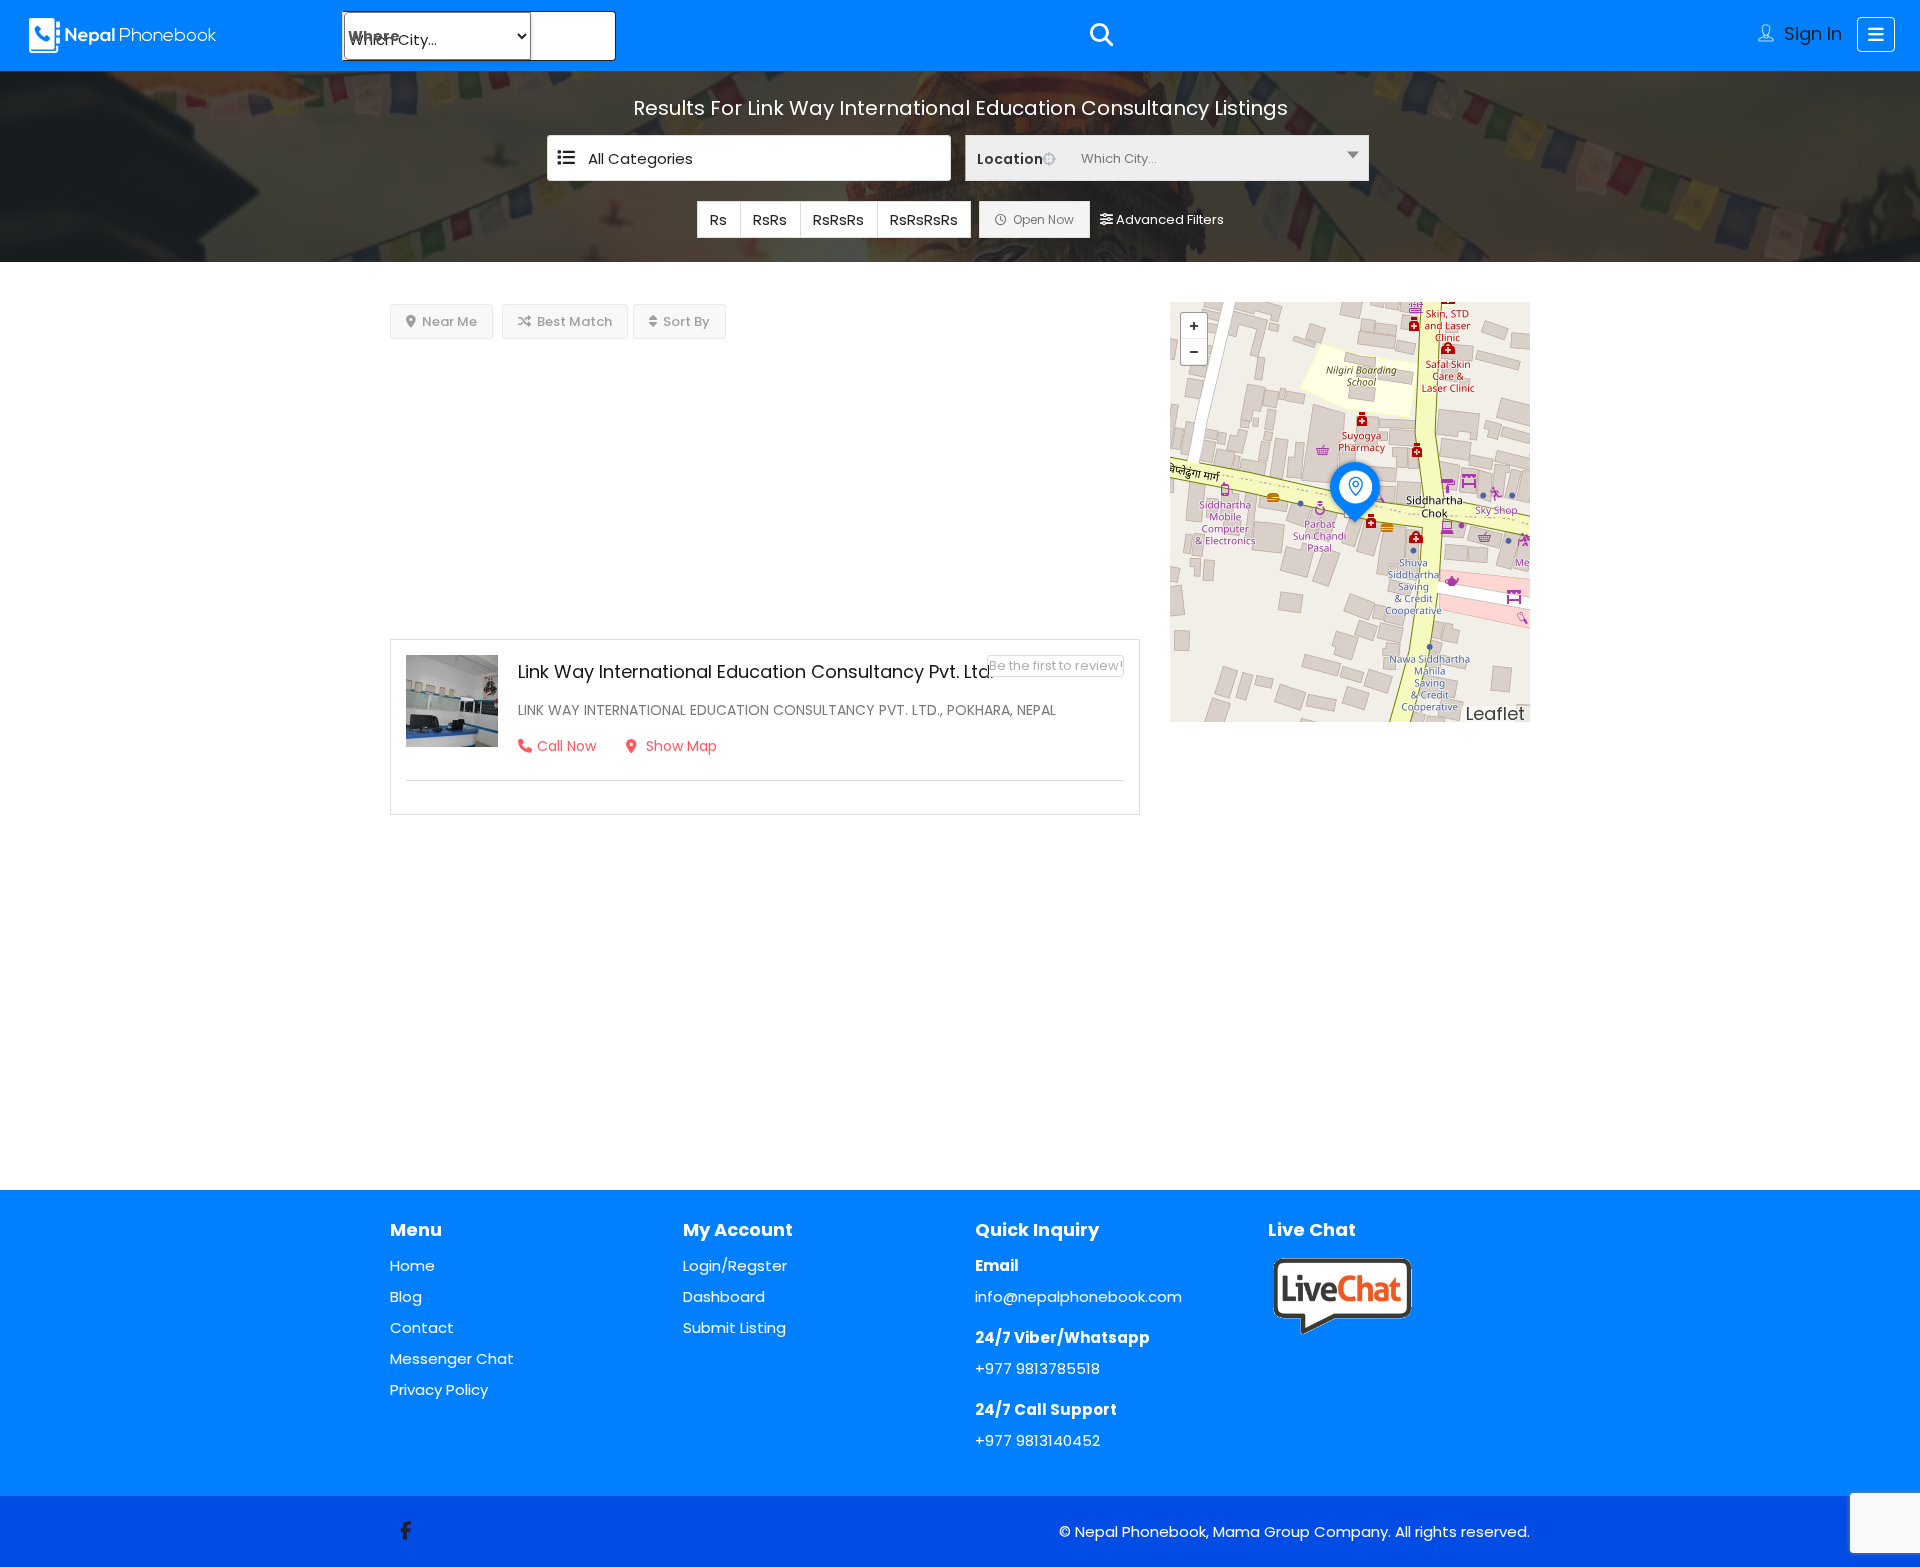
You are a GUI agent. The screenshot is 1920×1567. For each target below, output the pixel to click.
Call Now (566, 746)
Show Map (679, 746)
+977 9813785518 (1037, 1368)
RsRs (770, 219)
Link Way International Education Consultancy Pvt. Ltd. (755, 671)
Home (412, 1265)
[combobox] (1167, 158)
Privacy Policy (439, 1389)
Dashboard (724, 1296)
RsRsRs (838, 219)
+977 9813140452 (1037, 1440)
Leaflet (1495, 713)
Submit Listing (734, 1327)
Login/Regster (735, 1265)
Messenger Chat (452, 1358)
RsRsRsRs (924, 219)
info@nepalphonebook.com (1078, 1296)
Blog (406, 1296)
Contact (422, 1327)
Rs (718, 219)
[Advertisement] (765, 479)
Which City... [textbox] (1119, 158)
